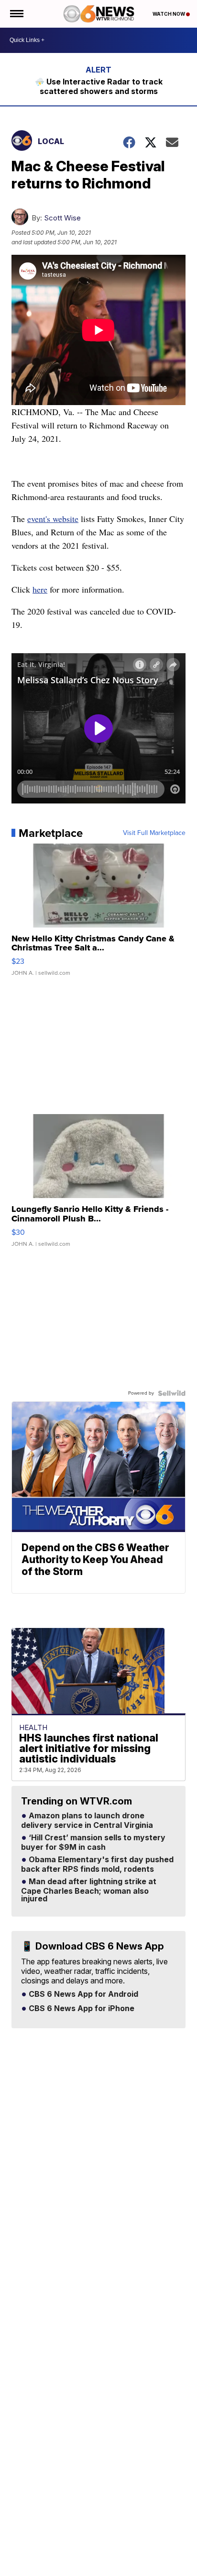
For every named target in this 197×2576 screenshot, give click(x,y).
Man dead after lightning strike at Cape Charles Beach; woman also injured (89, 1890)
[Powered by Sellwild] (172, 1393)
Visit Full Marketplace (154, 833)
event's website (53, 519)
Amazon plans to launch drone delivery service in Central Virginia (87, 1821)
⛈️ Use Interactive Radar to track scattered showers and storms (99, 86)
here (40, 589)
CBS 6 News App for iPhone (81, 2009)
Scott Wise (62, 218)
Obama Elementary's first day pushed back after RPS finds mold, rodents (97, 1865)
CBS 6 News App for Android (82, 1994)
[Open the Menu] (16, 14)
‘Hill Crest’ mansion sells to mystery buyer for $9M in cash (93, 1843)
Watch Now (169, 14)
